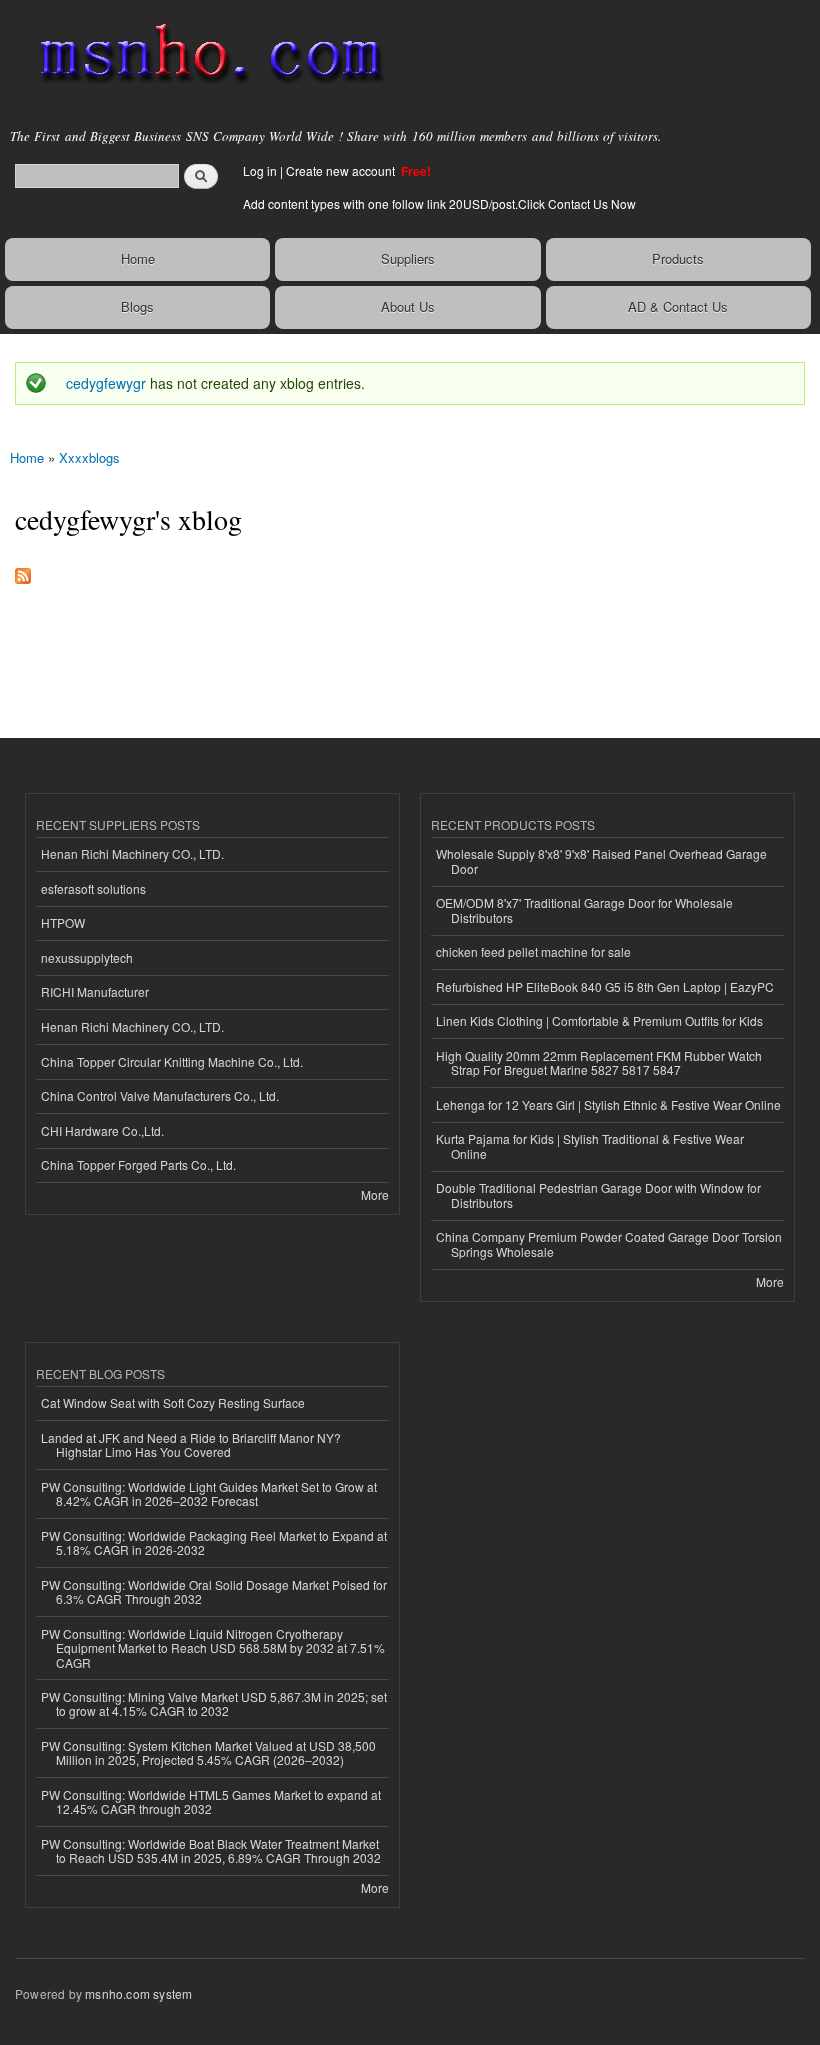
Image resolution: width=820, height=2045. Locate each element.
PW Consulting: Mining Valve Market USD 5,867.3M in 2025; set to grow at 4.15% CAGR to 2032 (214, 1703)
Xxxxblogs (89, 457)
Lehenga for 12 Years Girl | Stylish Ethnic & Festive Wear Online (608, 1104)
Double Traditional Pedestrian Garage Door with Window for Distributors (598, 1194)
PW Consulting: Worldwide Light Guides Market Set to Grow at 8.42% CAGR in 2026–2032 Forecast (209, 1493)
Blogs (137, 306)
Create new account (342, 170)
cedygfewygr (106, 383)
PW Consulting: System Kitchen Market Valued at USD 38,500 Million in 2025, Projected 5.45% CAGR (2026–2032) (208, 1752)
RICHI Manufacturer (95, 991)
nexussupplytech (87, 957)
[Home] (202, 55)
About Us (408, 306)
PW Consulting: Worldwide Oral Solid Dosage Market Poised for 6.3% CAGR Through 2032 (214, 1591)
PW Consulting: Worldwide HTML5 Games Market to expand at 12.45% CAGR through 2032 (211, 1801)
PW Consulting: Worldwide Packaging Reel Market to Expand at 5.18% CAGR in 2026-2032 (214, 1542)
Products (678, 258)
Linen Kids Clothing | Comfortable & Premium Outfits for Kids (599, 1020)
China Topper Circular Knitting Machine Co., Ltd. (172, 1061)
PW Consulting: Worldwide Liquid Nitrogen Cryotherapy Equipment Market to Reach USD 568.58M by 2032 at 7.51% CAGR (213, 1648)
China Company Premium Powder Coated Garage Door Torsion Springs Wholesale (609, 1243)
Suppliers (408, 258)
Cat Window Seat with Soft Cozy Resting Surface (173, 1402)
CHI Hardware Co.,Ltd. (102, 1130)
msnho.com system (138, 1993)
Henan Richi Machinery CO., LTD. (132, 853)
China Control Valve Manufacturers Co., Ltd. (160, 1095)
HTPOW (63, 922)
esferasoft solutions (93, 888)
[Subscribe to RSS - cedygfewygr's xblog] (23, 571)
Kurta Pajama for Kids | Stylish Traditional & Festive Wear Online (590, 1145)
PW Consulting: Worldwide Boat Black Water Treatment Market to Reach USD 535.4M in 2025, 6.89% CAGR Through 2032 (211, 1850)
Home (138, 258)
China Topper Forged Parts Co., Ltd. (138, 1164)
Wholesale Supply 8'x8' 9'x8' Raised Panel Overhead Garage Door (601, 860)
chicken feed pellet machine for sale (533, 951)
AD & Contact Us (678, 306)
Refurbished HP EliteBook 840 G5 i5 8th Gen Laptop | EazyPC (605, 986)
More (375, 1194)
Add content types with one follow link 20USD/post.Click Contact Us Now (439, 203)
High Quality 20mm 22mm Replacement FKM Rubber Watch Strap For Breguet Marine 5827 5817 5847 (599, 1062)
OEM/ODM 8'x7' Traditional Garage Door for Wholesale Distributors (584, 909)
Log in (260, 170)
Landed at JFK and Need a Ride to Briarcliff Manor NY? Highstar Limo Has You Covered (191, 1444)
